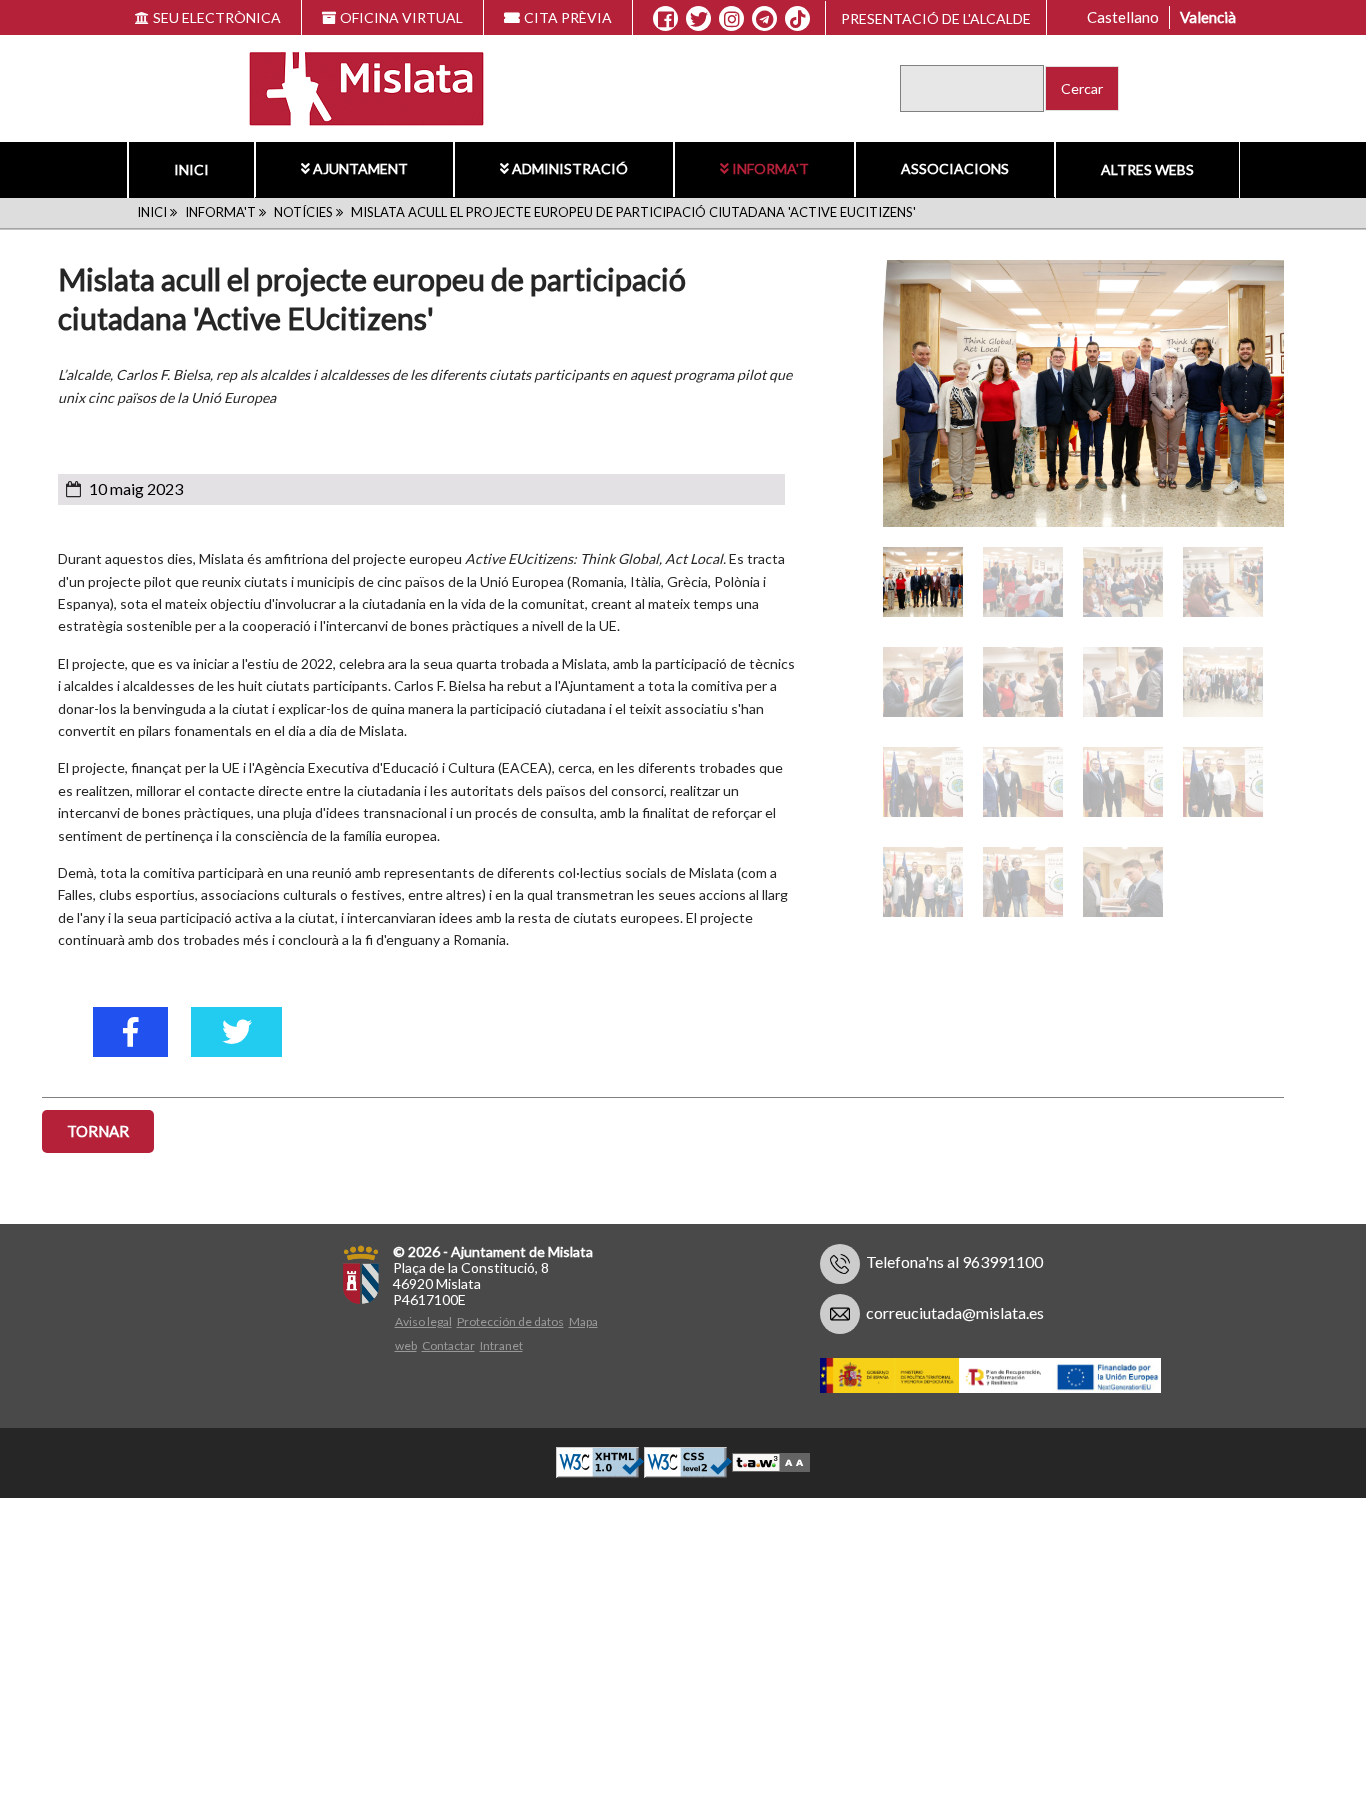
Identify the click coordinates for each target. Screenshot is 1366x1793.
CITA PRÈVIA (568, 17)
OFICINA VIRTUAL (401, 17)
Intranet (501, 1345)
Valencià (1208, 17)
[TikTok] (798, 19)
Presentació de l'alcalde (936, 18)
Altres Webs (1147, 169)
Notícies (303, 212)
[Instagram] (731, 19)
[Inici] (353, 86)
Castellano (1123, 17)
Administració (570, 168)
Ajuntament (360, 168)
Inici (191, 169)
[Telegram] (764, 19)
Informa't (770, 168)
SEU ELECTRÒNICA (217, 17)
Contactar (448, 1345)
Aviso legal (423, 1321)
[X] (698, 19)
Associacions (955, 168)
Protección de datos (510, 1321)
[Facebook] (665, 19)
